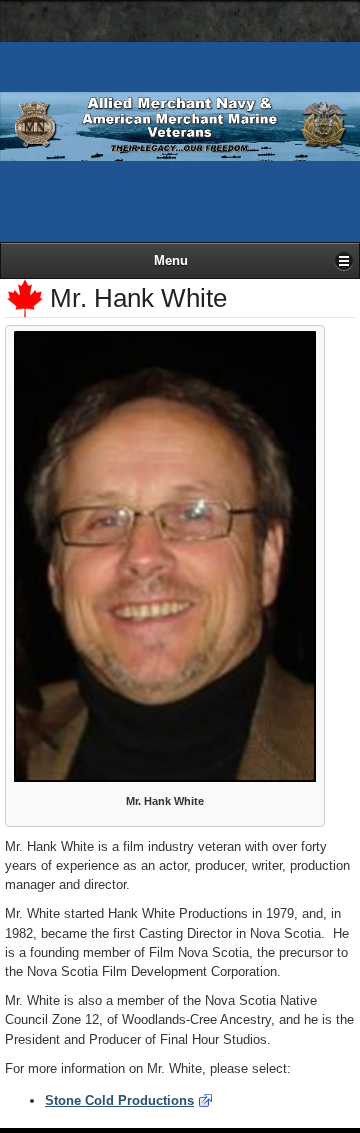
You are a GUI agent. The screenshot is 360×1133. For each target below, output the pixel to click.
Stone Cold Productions (119, 1100)
